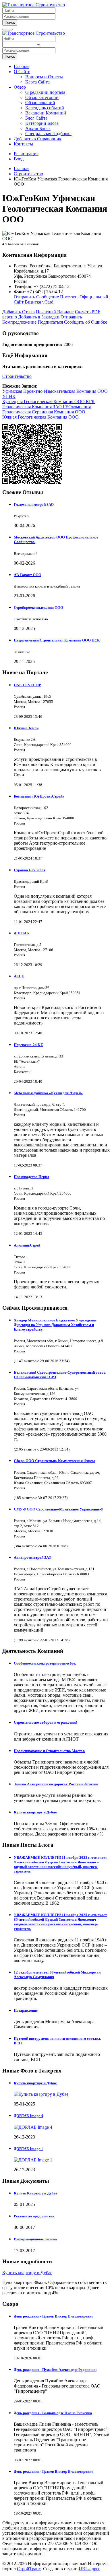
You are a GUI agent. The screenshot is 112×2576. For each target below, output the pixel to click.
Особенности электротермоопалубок (45, 1663)
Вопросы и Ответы (44, 77)
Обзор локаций (40, 103)
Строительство (17, 376)
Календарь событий (45, 108)
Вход (19, 159)
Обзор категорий (42, 97)
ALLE (19, 976)
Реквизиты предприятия (34, 2216)
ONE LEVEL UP (27, 685)
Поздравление (26, 2010)
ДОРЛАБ (21, 933)
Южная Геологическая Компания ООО (40, 417)
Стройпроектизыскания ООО (38, 607)
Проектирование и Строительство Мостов (49, 1751)
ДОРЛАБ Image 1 (28, 2149)
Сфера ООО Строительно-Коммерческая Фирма (55, 1461)
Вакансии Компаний (46, 113)
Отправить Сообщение (36, 297)
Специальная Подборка (48, 134)
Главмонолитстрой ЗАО (34, 504)
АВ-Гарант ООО (28, 575)
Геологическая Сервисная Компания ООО (44, 412)
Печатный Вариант (55, 312)
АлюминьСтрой (27, 1245)
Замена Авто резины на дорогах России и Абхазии (56, 1784)
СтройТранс (29, 2569)
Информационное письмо (35, 2239)
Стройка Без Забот (30, 870)
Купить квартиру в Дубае (35, 1812)
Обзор (20, 87)
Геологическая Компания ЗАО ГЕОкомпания (47, 407)
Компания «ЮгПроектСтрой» (39, 796)
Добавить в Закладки (39, 317)
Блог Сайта (36, 118)
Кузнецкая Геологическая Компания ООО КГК (49, 402)
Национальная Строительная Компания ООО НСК (57, 640)
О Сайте (22, 72)
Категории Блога (42, 123)
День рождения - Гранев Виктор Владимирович (54, 2316)
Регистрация (26, 154)
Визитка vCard (39, 302)
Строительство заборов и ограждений (46, 1722)
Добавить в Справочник (38, 139)
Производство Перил (31, 1177)
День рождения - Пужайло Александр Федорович (55, 2370)
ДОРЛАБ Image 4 (28, 2116)
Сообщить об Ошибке (86, 322)
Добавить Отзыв (19, 312)
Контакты (23, 144)
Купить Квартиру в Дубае (36, 2193)
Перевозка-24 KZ (28, 1045)
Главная (22, 66)
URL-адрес (89, 2569)
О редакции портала (45, 92)
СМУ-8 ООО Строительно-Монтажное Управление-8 (58, 1509)
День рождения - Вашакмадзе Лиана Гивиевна (53, 2413)
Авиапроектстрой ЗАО (33, 1557)
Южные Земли (26, 728)
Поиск (10, 23)
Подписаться (50, 322)
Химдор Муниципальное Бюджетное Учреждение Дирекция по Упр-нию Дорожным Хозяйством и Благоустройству (55, 1325)
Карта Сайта (37, 82)
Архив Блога (38, 128)
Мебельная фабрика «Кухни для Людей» (48, 1093)
